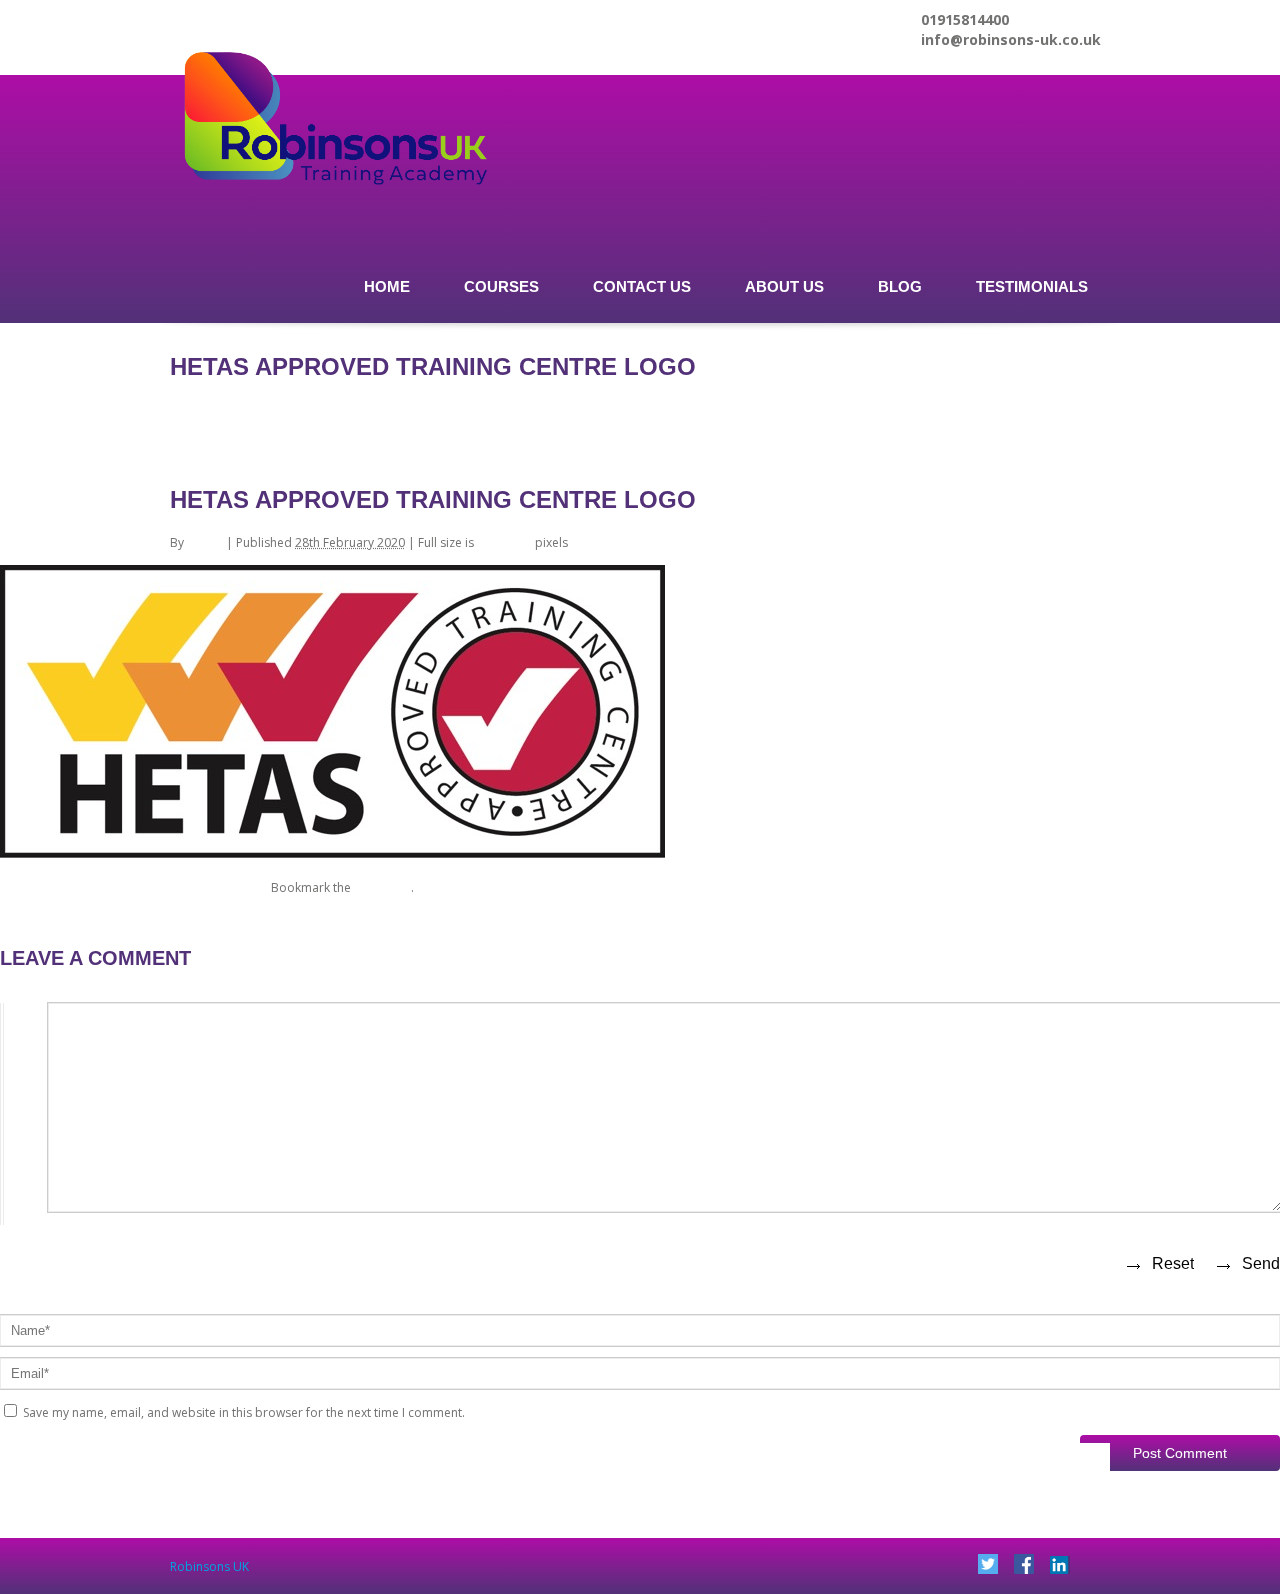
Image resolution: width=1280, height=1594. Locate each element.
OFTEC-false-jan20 (216, 887)
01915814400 (965, 19)
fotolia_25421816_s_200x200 (81, 887)
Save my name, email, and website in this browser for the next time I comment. (244, 1412)
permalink (382, 887)
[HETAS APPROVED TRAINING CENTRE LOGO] (332, 855)
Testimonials (1032, 286)
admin (205, 542)
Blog (900, 286)
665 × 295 (504, 542)
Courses (501, 286)
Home (387, 286)
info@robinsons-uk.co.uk (1011, 39)
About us (784, 286)
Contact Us (642, 286)
